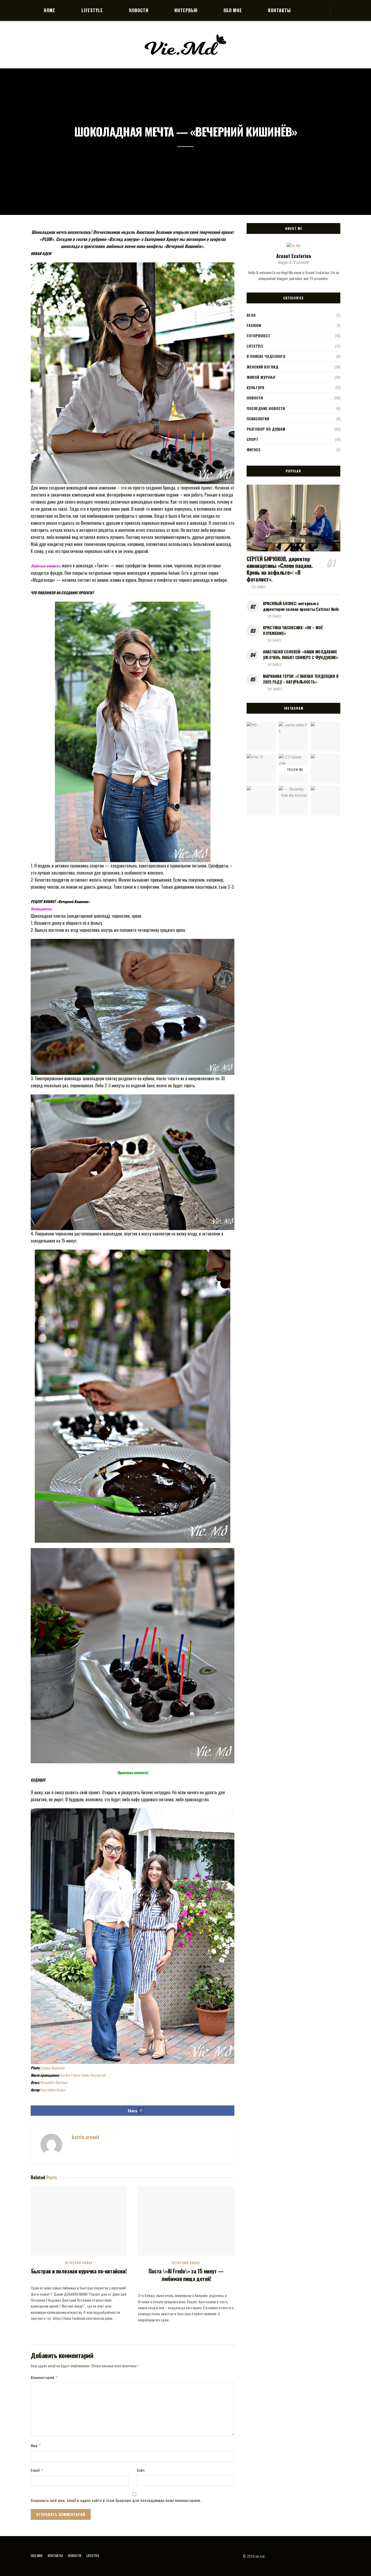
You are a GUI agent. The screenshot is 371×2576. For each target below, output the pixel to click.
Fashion (254, 325)
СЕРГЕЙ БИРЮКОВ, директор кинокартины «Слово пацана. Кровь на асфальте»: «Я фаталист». (280, 569)
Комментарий (44, 2377)
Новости (139, 10)
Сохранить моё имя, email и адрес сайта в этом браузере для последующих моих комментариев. (116, 2500)
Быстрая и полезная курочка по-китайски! (79, 2271)
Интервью (186, 10)
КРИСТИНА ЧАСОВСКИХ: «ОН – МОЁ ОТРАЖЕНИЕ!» (293, 630)
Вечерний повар (79, 2263)
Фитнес (254, 450)
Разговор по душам (266, 429)
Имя (36, 2445)
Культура (255, 387)
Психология (258, 419)
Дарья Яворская (53, 2068)
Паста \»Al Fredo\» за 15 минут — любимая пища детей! (186, 2275)
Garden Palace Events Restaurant (83, 2075)
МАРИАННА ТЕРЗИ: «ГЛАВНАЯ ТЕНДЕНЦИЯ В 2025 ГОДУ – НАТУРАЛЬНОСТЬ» (301, 679)
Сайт (141, 2470)
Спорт (252, 439)
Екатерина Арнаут (54, 2090)
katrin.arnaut (85, 2137)
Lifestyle (92, 10)
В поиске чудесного (266, 356)
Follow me (295, 770)
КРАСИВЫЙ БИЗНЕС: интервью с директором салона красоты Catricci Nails (301, 606)
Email (37, 2470)
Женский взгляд (262, 367)
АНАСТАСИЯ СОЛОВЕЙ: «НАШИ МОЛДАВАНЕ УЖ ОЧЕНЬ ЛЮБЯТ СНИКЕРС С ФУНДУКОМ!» (301, 654)
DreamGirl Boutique (54, 2082)
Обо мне (233, 10)
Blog (251, 315)
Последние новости (266, 408)
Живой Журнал (261, 377)
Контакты (279, 10)
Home (50, 10)
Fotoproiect (258, 336)
